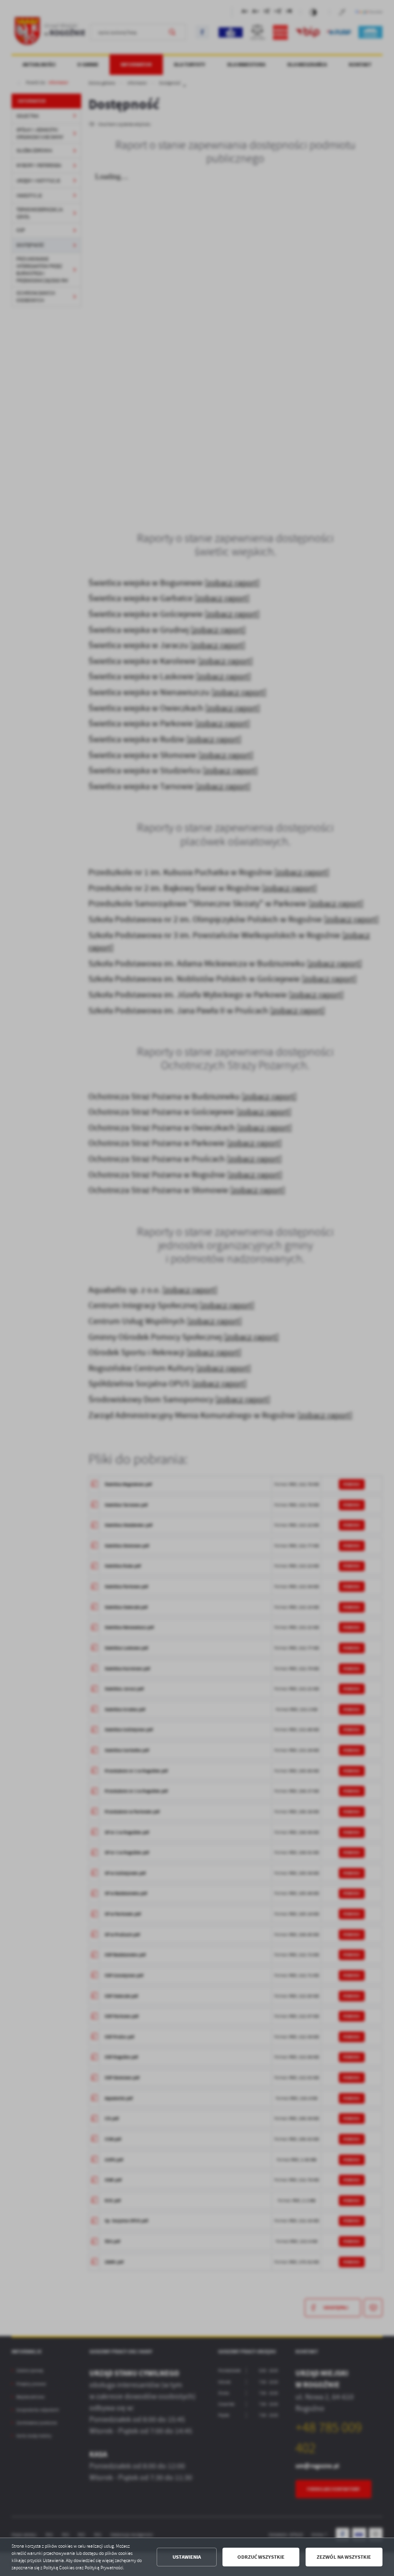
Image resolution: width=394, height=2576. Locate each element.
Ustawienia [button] (187, 2557)
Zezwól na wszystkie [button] (344, 2557)
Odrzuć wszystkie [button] (261, 2557)
